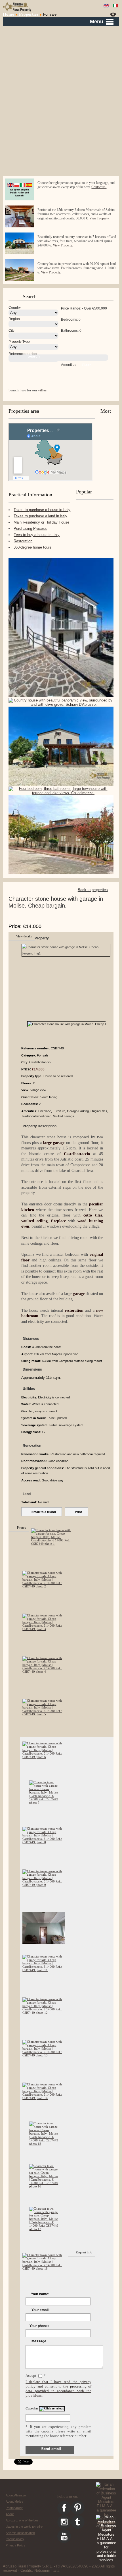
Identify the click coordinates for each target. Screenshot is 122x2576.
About (10, 2514)
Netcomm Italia (47, 2570)
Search (34, 356)
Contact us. (99, 187)
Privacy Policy (15, 2545)
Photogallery (14, 2508)
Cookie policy (15, 2539)
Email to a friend (44, 1512)
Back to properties (93, 890)
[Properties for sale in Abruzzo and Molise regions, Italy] (17, 7)
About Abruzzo (16, 2495)
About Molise (14, 2502)
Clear (86, 365)
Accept (31, 2375)
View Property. (99, 218)
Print (78, 1512)
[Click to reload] (52, 2409)
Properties (29, 14)
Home (9, 14)
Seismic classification (20, 2533)
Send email (51, 2449)
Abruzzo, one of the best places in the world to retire (24, 2523)
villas (42, 390)
